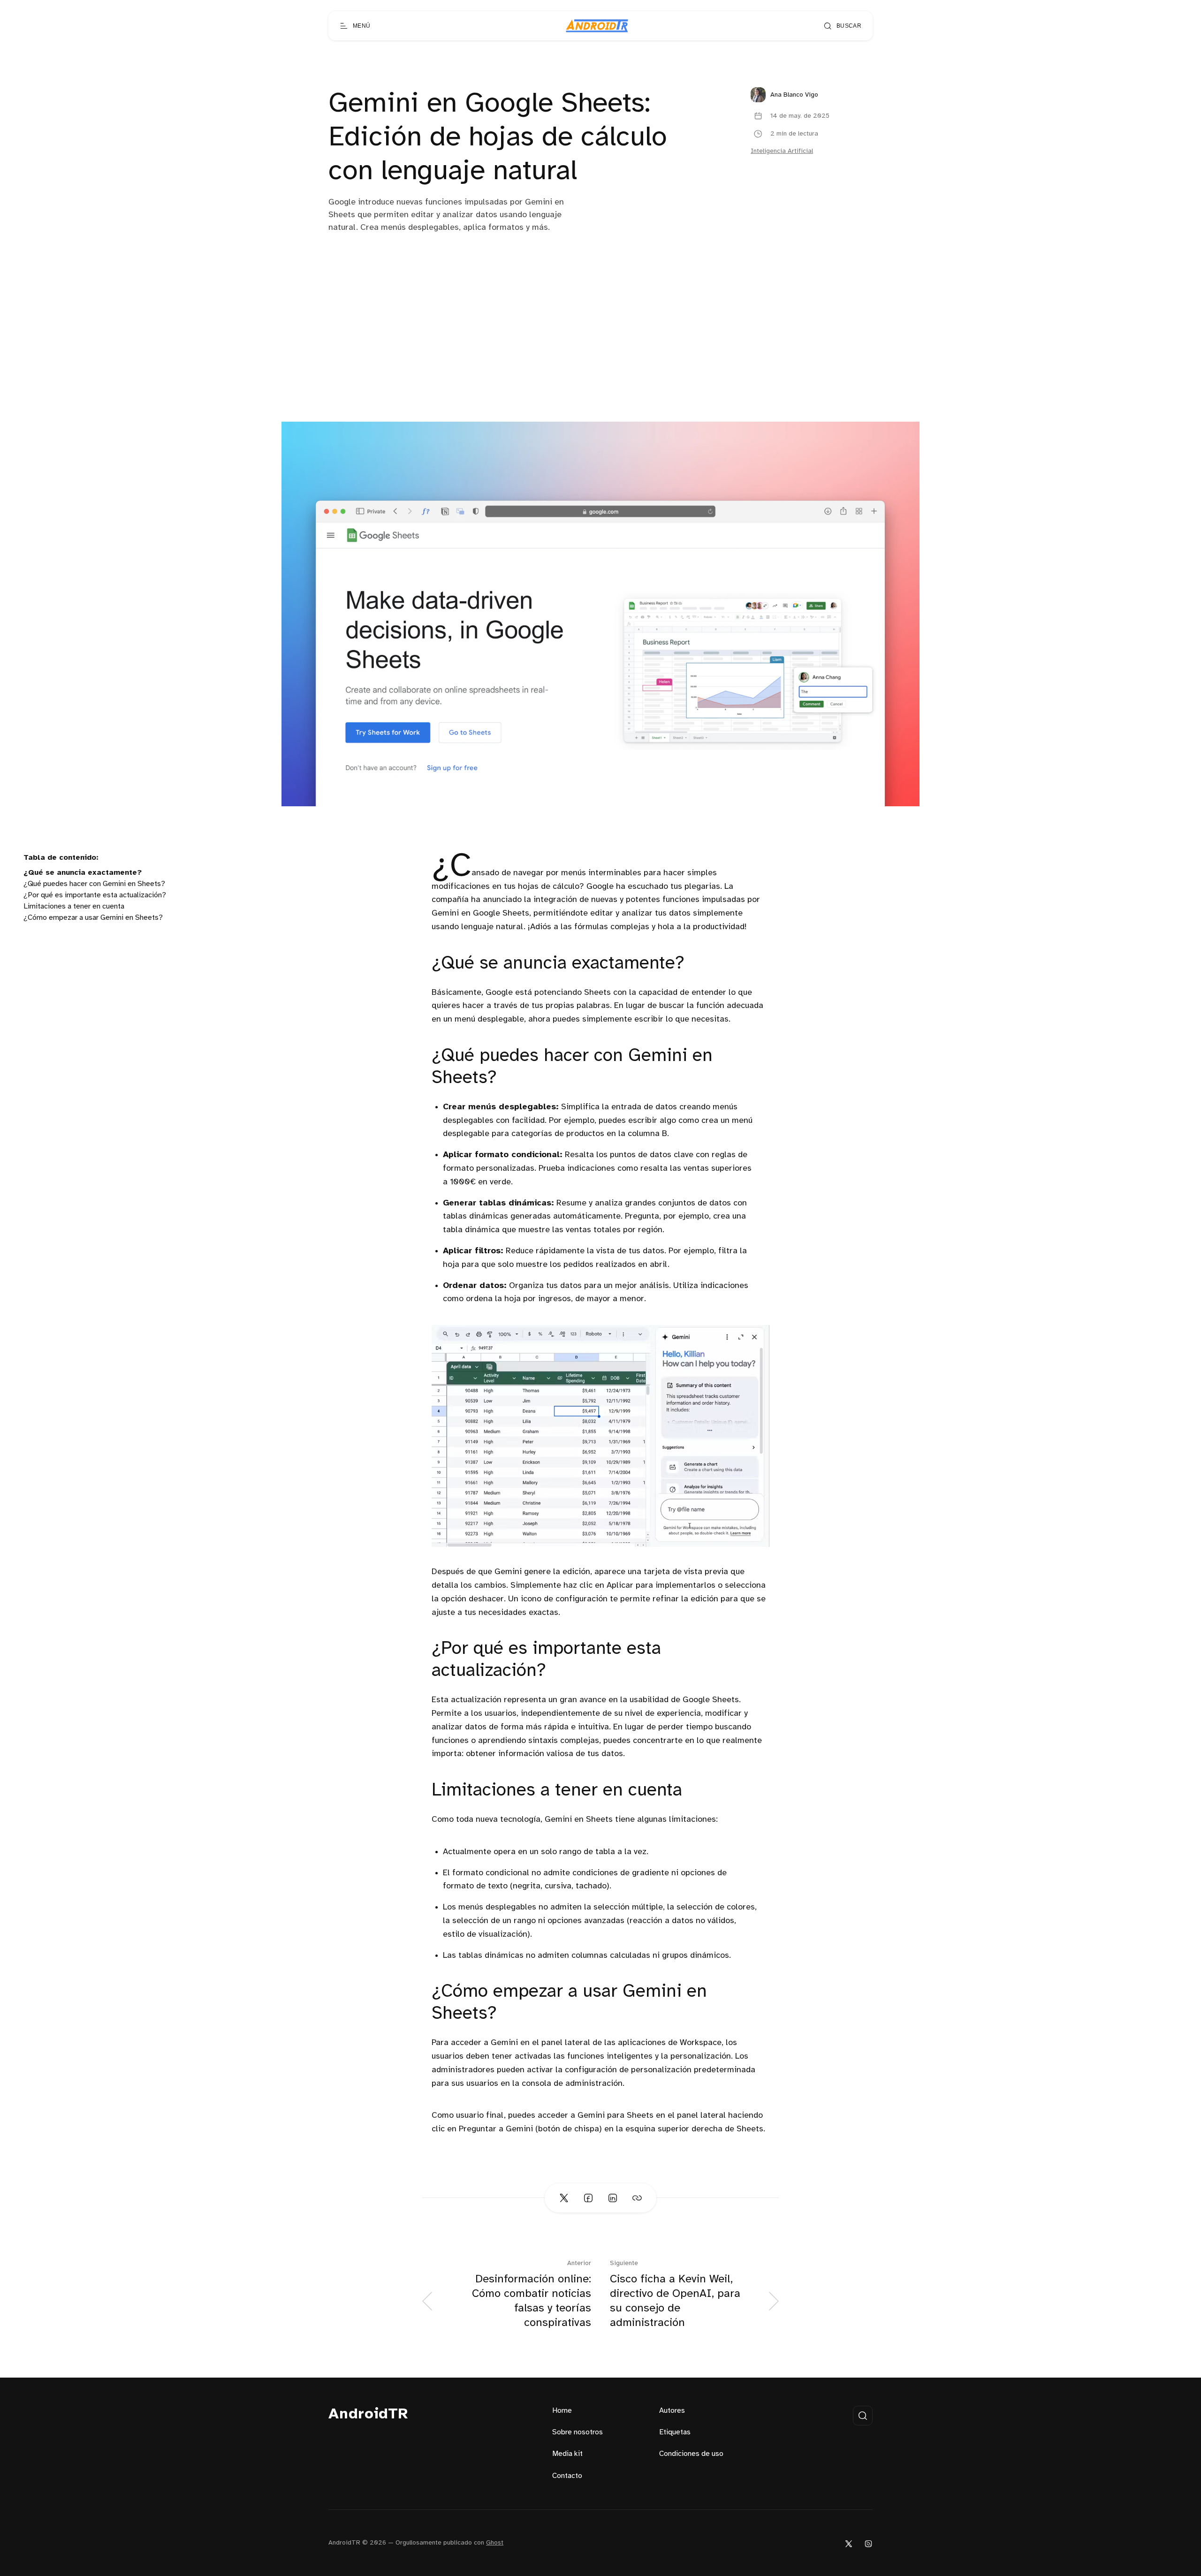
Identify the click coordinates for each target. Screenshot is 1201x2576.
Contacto (567, 2476)
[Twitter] (849, 2543)
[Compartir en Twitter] (564, 2198)
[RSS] (868, 2543)
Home (562, 2411)
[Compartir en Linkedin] (613, 2198)
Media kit (567, 2454)
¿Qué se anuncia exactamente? (83, 873)
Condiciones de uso (691, 2454)
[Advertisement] (600, 351)
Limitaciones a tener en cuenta (74, 906)
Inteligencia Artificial (782, 151)
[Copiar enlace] (637, 2198)
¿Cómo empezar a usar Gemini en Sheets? (93, 918)
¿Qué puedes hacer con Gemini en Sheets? (94, 884)
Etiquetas (675, 2432)
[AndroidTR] (597, 26)
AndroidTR (369, 2414)
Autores (672, 2411)
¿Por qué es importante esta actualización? (95, 895)
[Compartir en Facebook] (588, 2198)
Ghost (495, 2543)
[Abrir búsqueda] (863, 2416)
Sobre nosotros (578, 2432)
